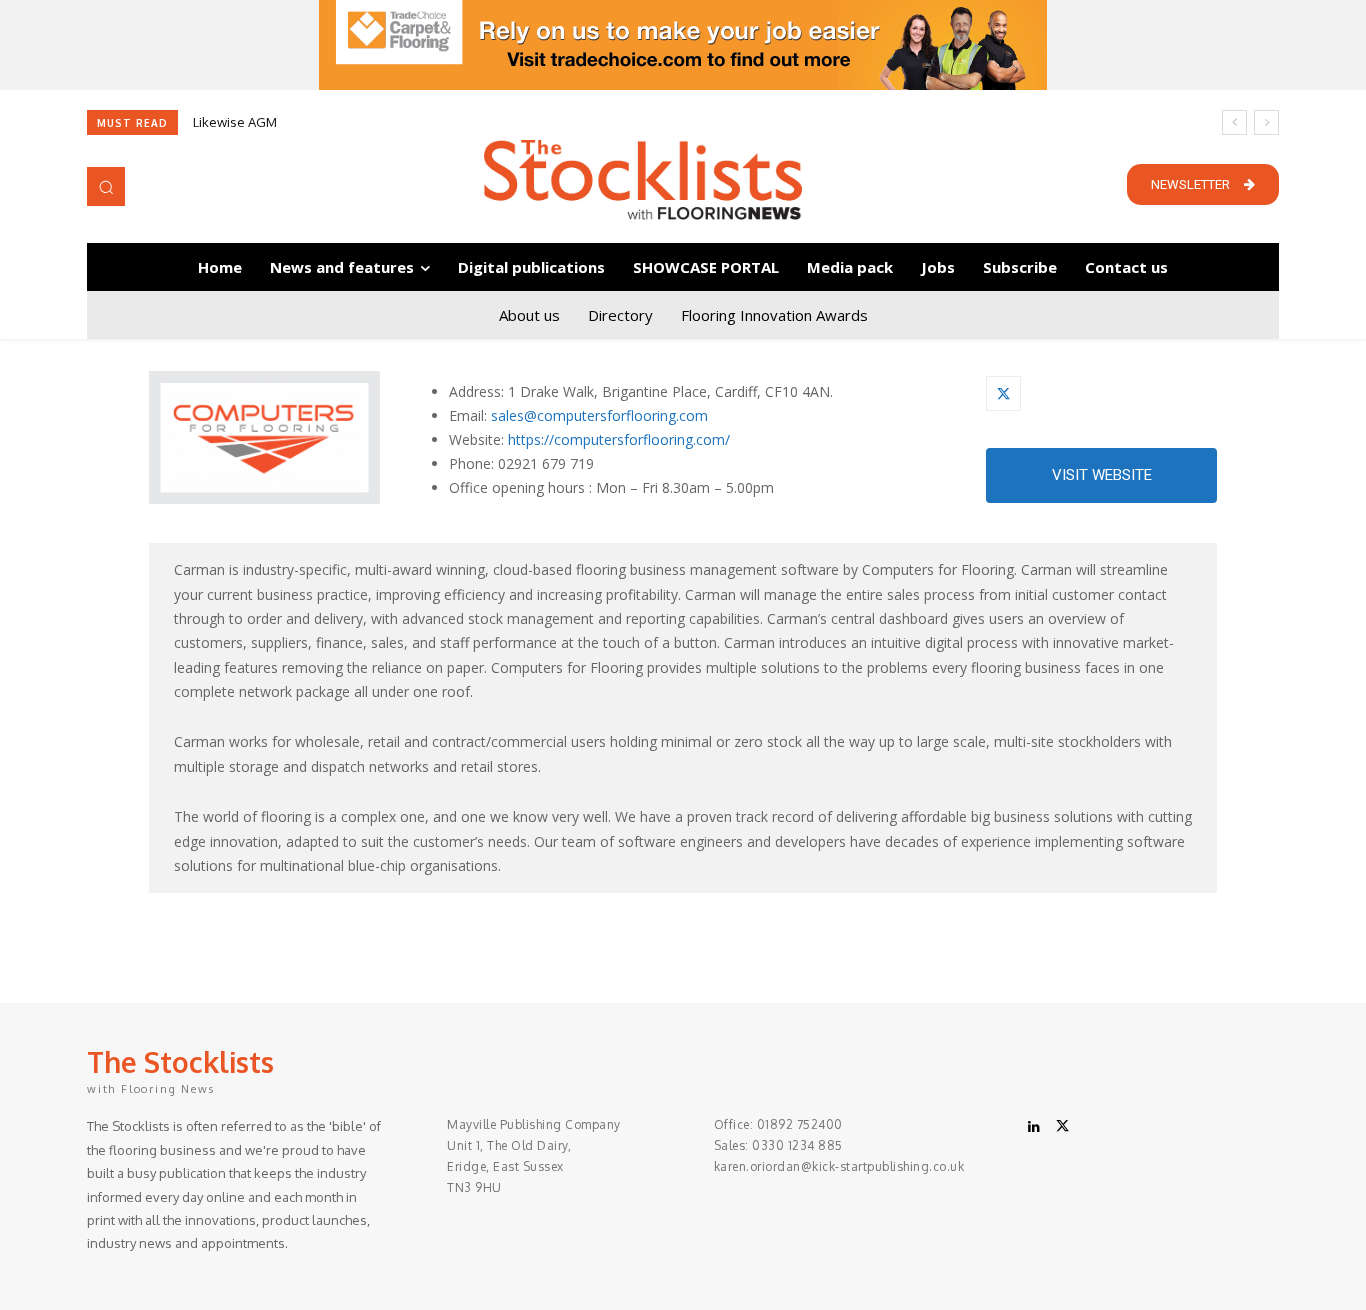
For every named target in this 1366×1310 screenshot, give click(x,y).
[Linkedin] (1034, 1127)
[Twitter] (1003, 393)
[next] (1266, 122)
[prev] (1234, 122)
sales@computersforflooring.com (599, 415)
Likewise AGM (235, 122)
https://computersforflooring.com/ (619, 439)
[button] (106, 186)
